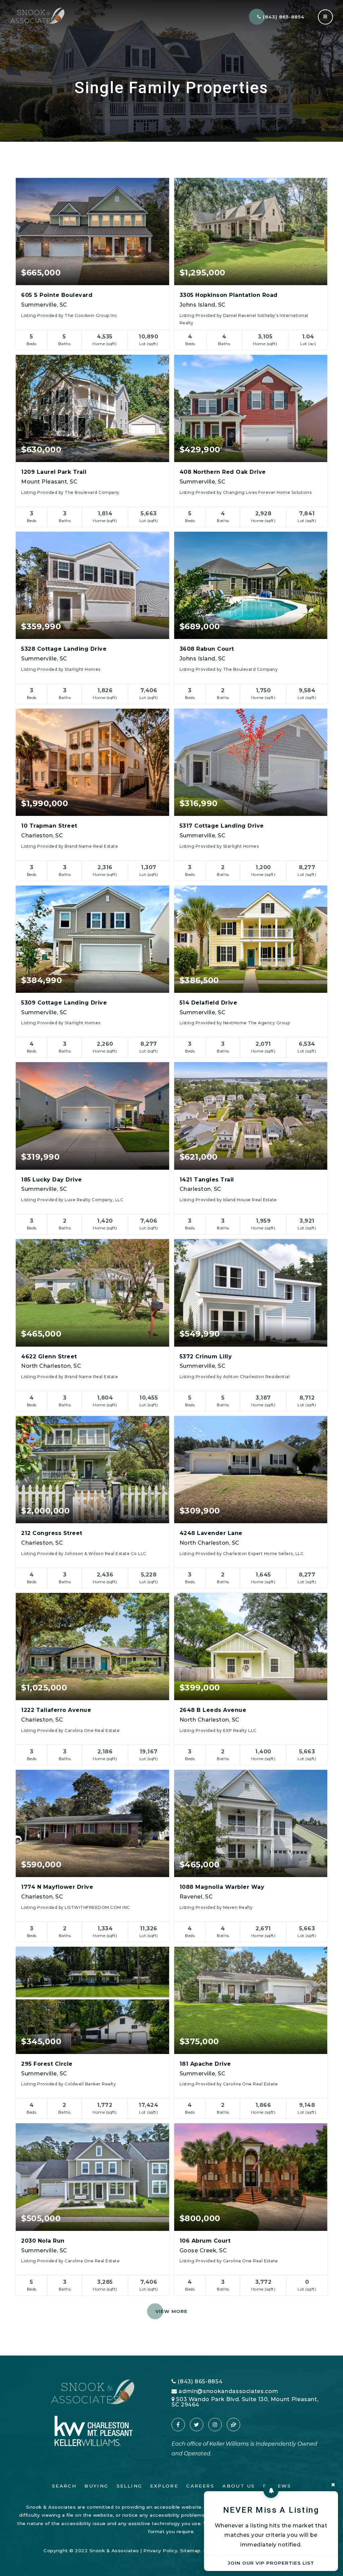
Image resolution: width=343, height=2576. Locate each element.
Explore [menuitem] (164, 2486)
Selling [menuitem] (129, 2486)
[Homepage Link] (38, 16)
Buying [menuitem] (96, 2486)
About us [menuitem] (239, 2486)
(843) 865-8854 (283, 17)
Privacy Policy (160, 2551)
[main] (171, 1178)
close (333, 2485)
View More (171, 2311)
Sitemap (190, 2551)
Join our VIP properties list (271, 2563)
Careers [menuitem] (200, 2486)
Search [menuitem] (64, 2486)
